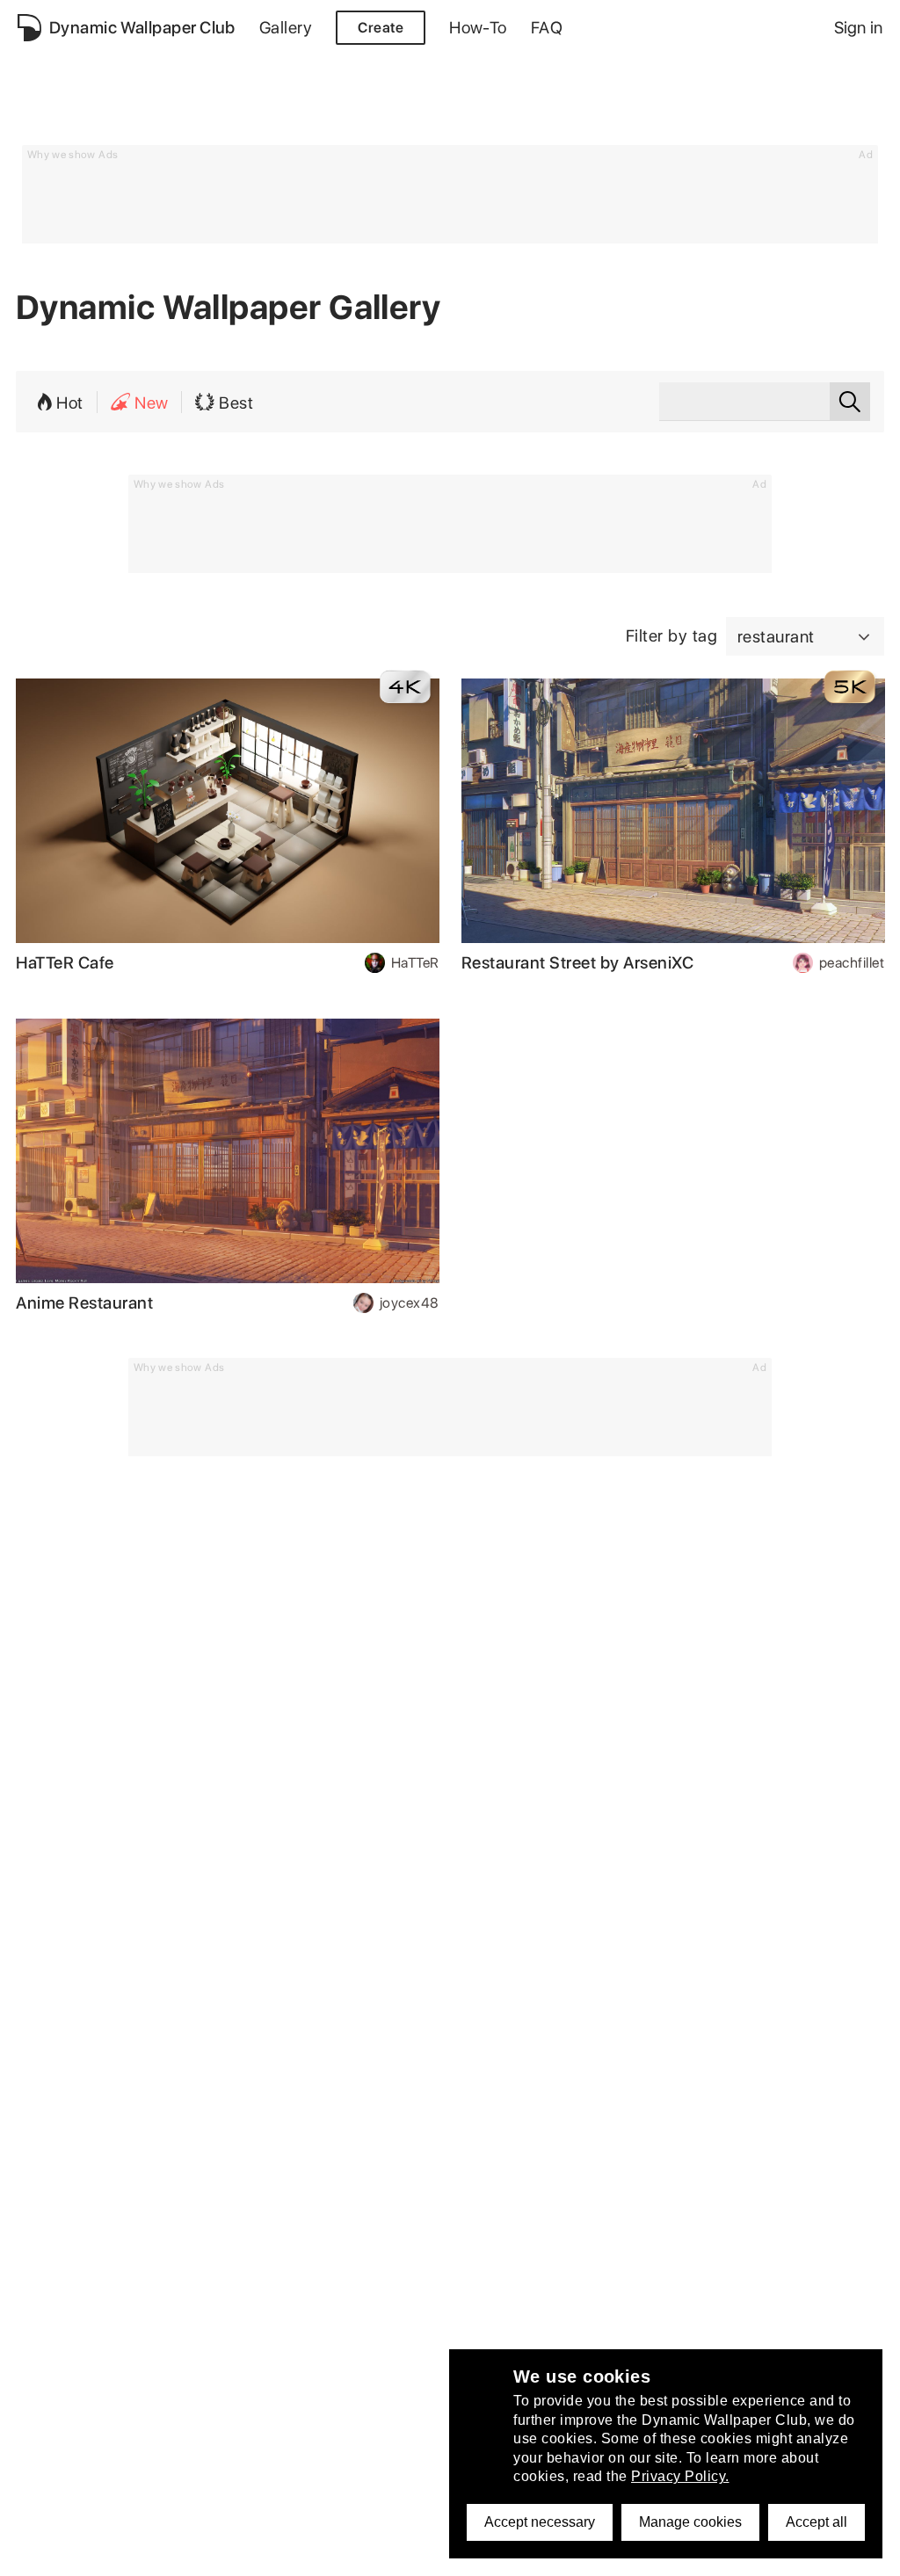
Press (36, 2514)
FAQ (547, 28)
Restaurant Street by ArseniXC (578, 963)
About (37, 2393)
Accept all (817, 2522)
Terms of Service (71, 2441)
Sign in (858, 28)
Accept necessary (540, 2522)
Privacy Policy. (680, 2476)
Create (381, 28)
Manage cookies (690, 2522)
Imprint (40, 2489)
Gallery (286, 28)
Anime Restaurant (84, 1303)
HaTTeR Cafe (65, 963)
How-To (478, 28)
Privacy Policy (62, 2416)
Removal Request (74, 2466)
